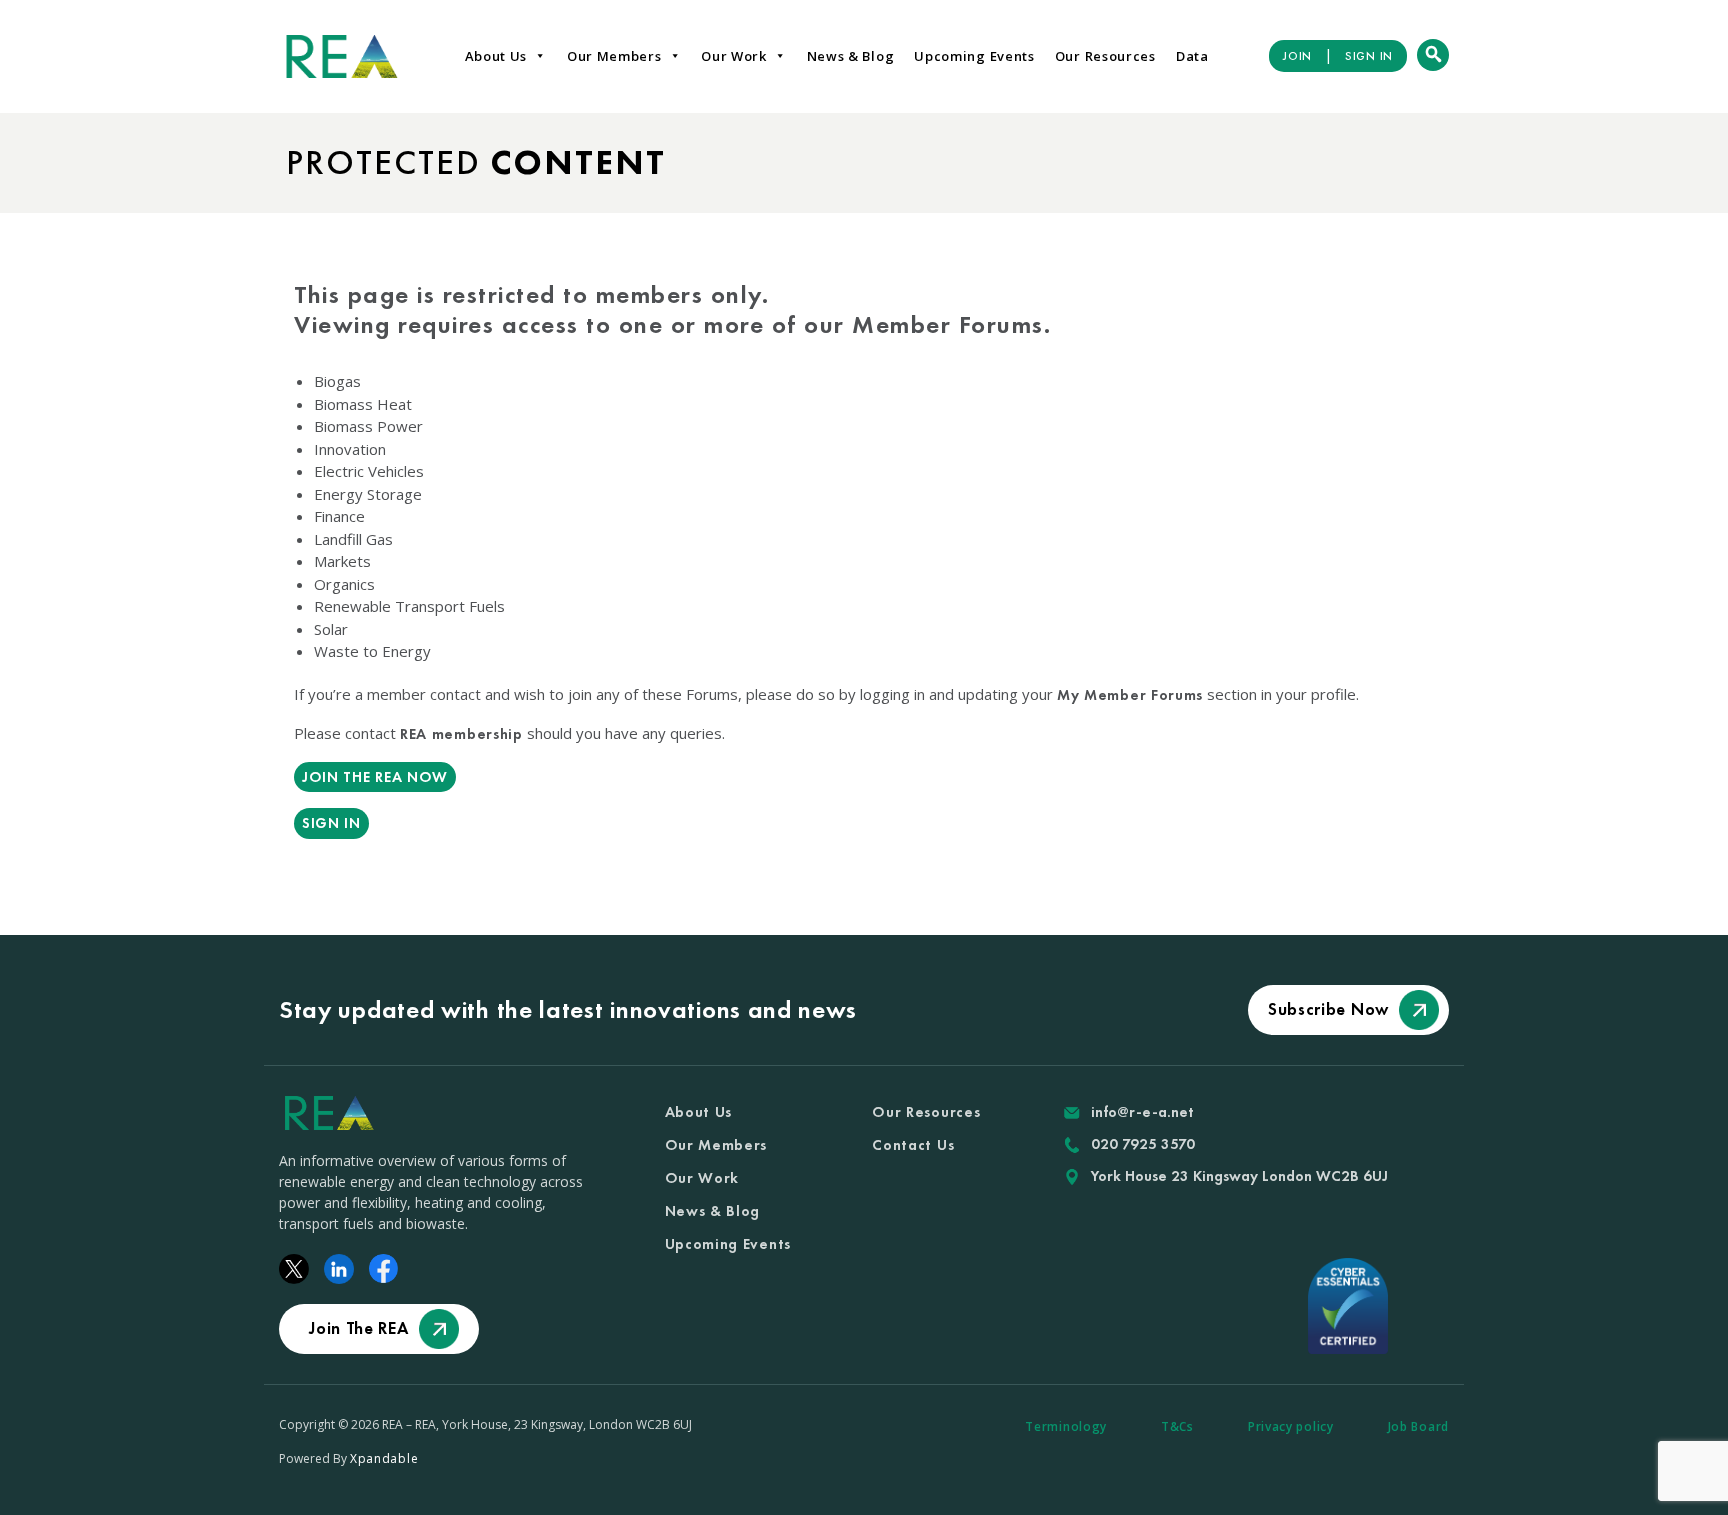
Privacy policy (1291, 1426)
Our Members (614, 56)
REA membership (461, 734)
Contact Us (913, 1145)
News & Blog (851, 56)
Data (1192, 56)
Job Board (1418, 1426)
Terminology (1066, 1426)
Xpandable (384, 1458)
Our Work (734, 56)
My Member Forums (1130, 695)
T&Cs (1177, 1426)
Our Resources (1105, 56)
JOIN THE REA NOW (375, 777)
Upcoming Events (974, 56)
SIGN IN (1369, 56)
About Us (496, 56)
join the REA (358, 1328)
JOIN (1297, 56)
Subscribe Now (1328, 1009)
